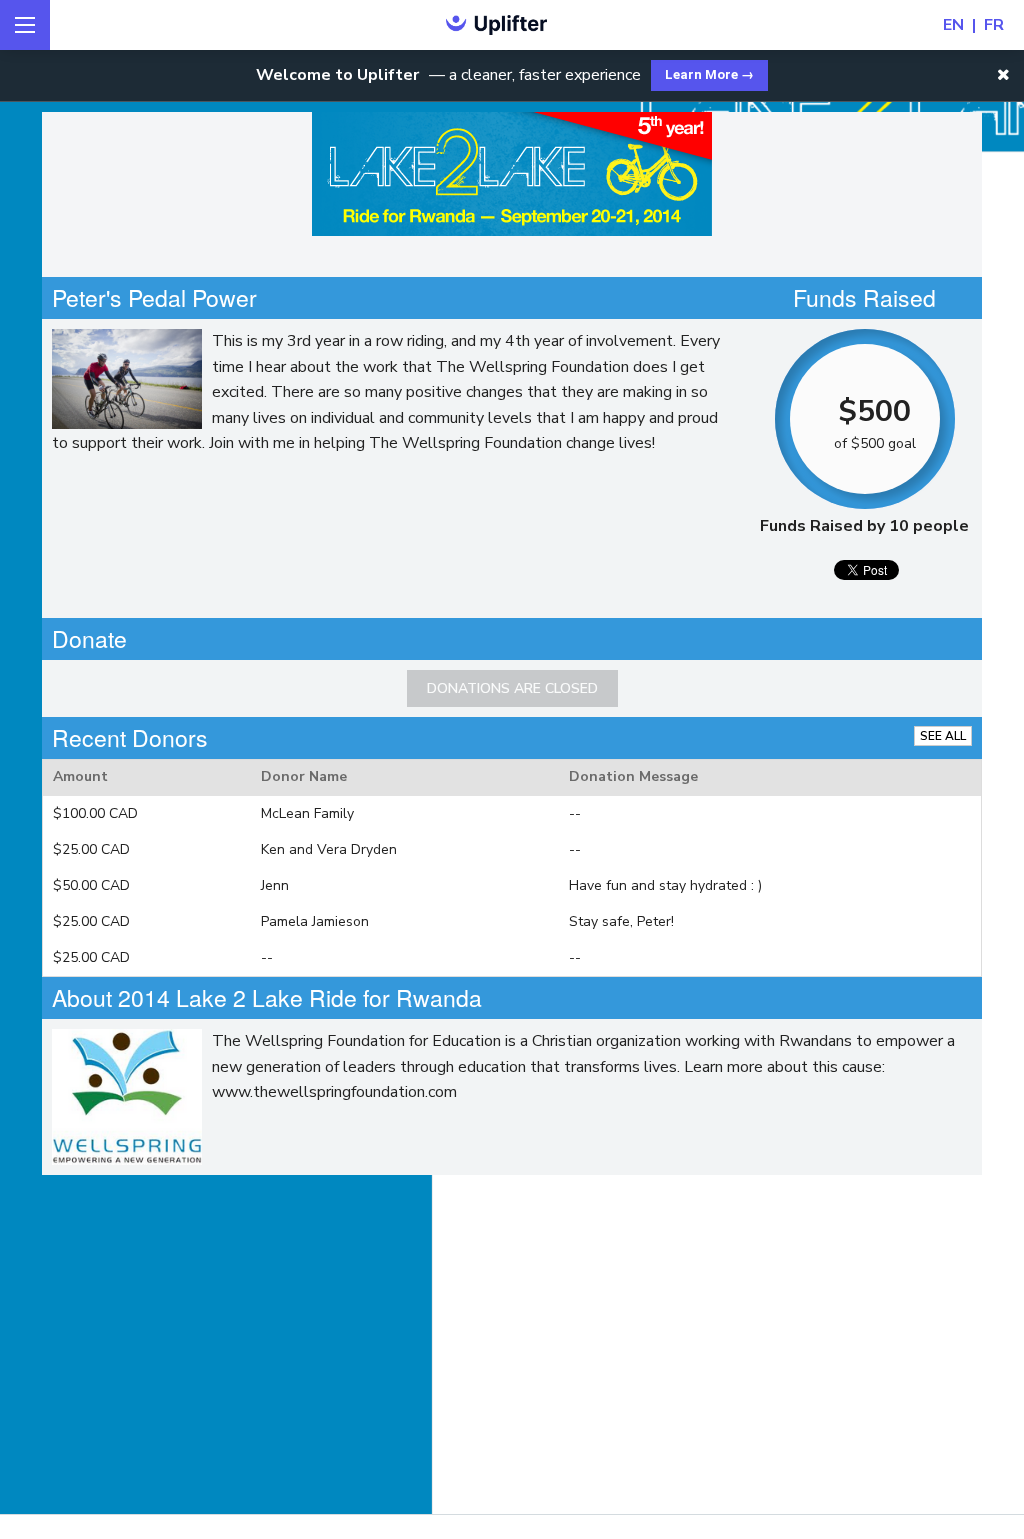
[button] (1003, 75)
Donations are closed (512, 688)
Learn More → (709, 74)
